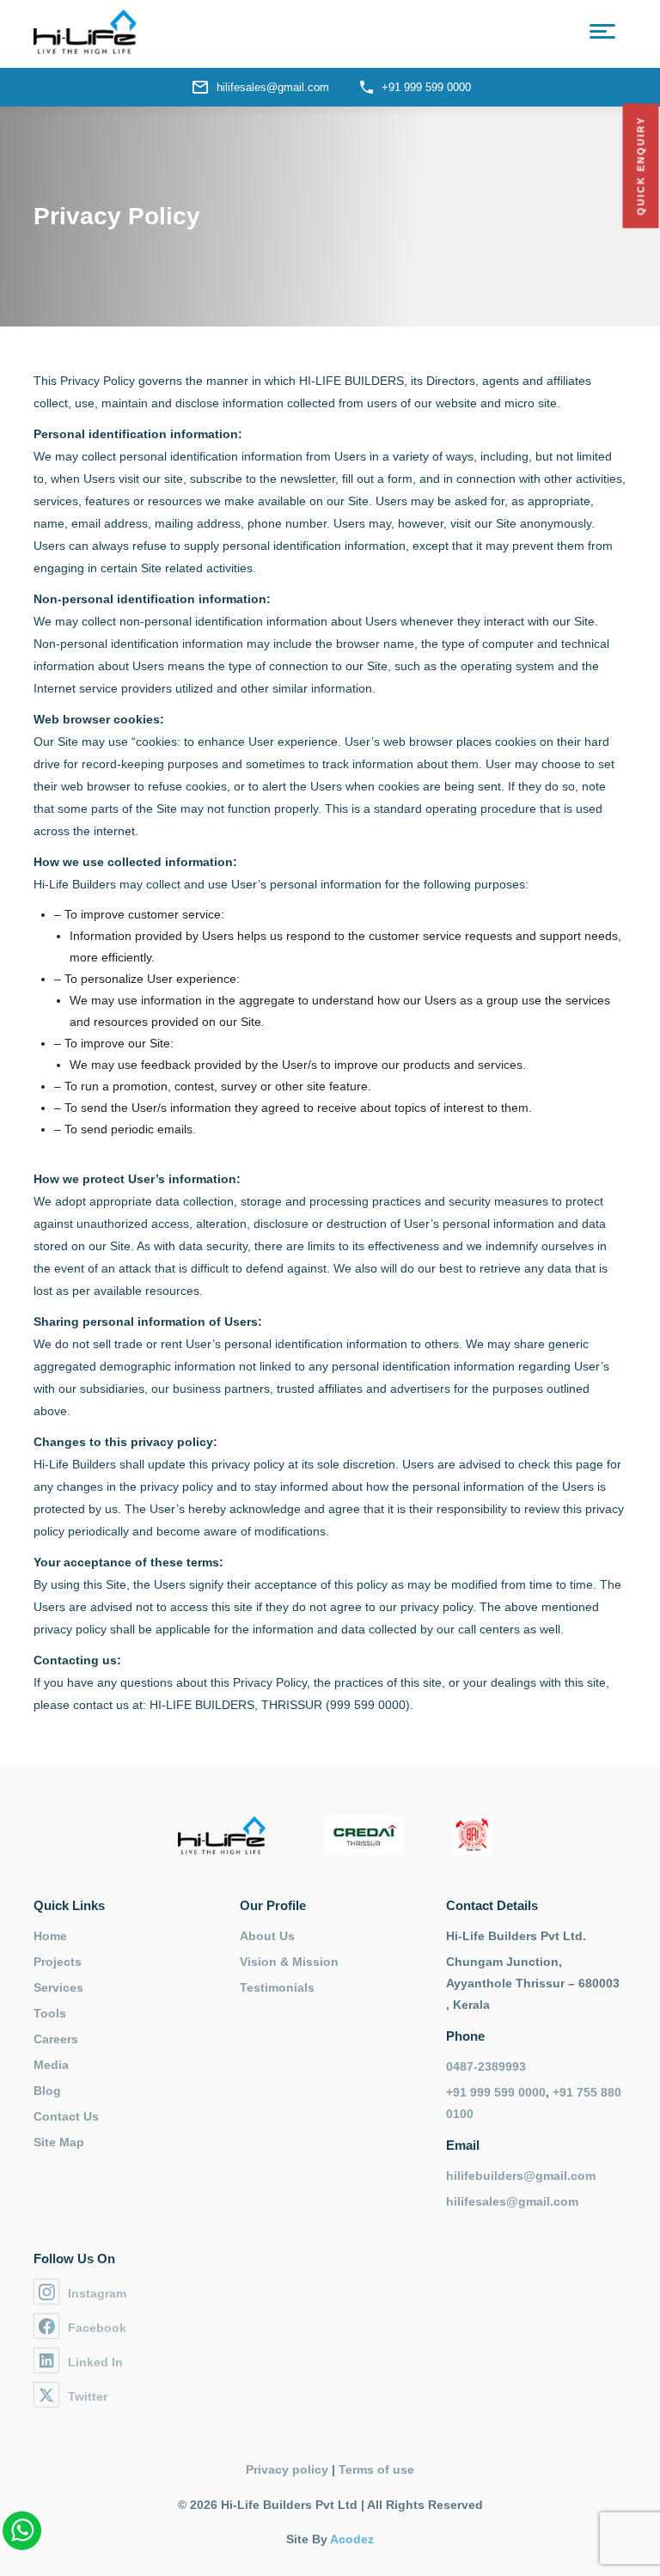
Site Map (59, 2142)
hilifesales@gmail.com (273, 87)
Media (51, 2065)
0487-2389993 (486, 2066)
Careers (56, 2039)
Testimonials (277, 1987)
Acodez (352, 2539)
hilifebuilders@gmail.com (521, 2176)
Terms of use (376, 2469)
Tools (50, 2013)
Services (58, 1987)
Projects (58, 1962)
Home (50, 1936)
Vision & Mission (289, 1962)
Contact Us (66, 2116)
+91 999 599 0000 (426, 87)
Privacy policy (287, 2469)
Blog (47, 2091)
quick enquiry (641, 166)
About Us (267, 1936)
